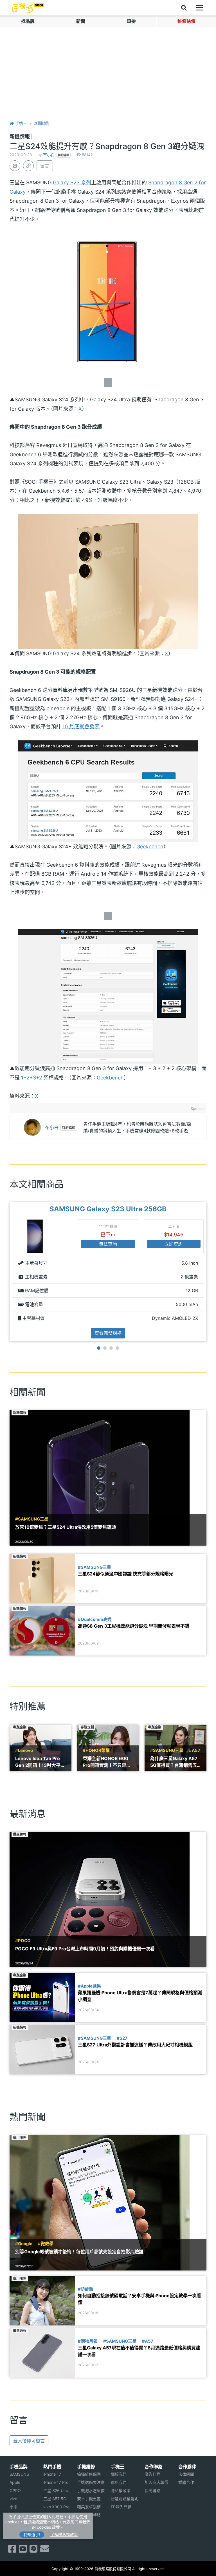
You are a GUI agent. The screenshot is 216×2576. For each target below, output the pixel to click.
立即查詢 (174, 1244)
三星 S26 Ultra (56, 2490)
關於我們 (119, 2474)
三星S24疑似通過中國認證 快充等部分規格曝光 (126, 1574)
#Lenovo (24, 1750)
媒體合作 (186, 2482)
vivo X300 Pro (56, 2507)
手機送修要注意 (91, 2482)
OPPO (15, 2490)
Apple (15, 2482)
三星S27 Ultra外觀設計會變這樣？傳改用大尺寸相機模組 (135, 2045)
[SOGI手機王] (28, 8)
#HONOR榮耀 (96, 1750)
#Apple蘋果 (89, 1986)
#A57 (195, 1750)
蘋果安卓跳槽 (89, 2507)
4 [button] (117, 1348)
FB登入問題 (121, 2507)
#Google (24, 2244)
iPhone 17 (52, 2474)
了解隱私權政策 (64, 2534)
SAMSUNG (19, 2474)
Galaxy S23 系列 (72, 182)
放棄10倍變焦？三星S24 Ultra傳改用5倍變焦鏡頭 (66, 1527)
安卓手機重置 (89, 2499)
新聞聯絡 (152, 2490)
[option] (108, 1272)
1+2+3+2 (32, 1078)
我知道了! (32, 2534)
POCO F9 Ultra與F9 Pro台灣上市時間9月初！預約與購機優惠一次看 (85, 1949)
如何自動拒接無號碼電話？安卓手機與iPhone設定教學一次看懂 (139, 2299)
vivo (13, 2499)
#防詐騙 (86, 2289)
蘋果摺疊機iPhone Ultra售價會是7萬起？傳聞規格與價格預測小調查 (140, 1996)
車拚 (131, 21)
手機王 (21, 123)
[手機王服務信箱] (45, 2550)
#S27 (122, 2038)
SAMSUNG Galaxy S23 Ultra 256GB (108, 1209)
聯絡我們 (119, 2482)
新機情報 (20, 137)
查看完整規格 (108, 1333)
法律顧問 (186, 2474)
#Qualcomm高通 (95, 1619)
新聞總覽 (42, 123)
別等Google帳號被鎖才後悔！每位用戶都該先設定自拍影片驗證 (79, 2252)
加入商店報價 (156, 2482)
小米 (13, 2507)
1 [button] (99, 1348)
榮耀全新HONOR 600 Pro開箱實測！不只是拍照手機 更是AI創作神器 (107, 1762)
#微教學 (46, 2244)
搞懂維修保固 (89, 2474)
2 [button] (105, 1348)
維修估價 (186, 21)
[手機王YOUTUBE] (23, 2550)
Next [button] (207, 1272)
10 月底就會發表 (81, 726)
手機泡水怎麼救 (91, 2490)
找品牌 (28, 21)
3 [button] (111, 1348)
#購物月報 (88, 2341)
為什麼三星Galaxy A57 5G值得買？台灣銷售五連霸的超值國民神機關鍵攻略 (175, 1762)
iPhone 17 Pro (56, 2482)
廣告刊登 (152, 2474)
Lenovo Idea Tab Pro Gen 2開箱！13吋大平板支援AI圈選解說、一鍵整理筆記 (40, 1762)
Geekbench (150, 847)
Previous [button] (9, 1272)
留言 (45, 166)
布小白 (49, 155)
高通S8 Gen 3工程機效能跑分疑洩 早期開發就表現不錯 (134, 1626)
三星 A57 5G (55, 2499)
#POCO (23, 1941)
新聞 (81, 21)
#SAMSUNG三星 (32, 1519)
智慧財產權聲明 (125, 2499)
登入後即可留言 (29, 2441)
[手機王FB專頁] (12, 2550)
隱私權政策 (121, 2490)
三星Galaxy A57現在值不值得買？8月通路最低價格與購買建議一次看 (139, 2351)
